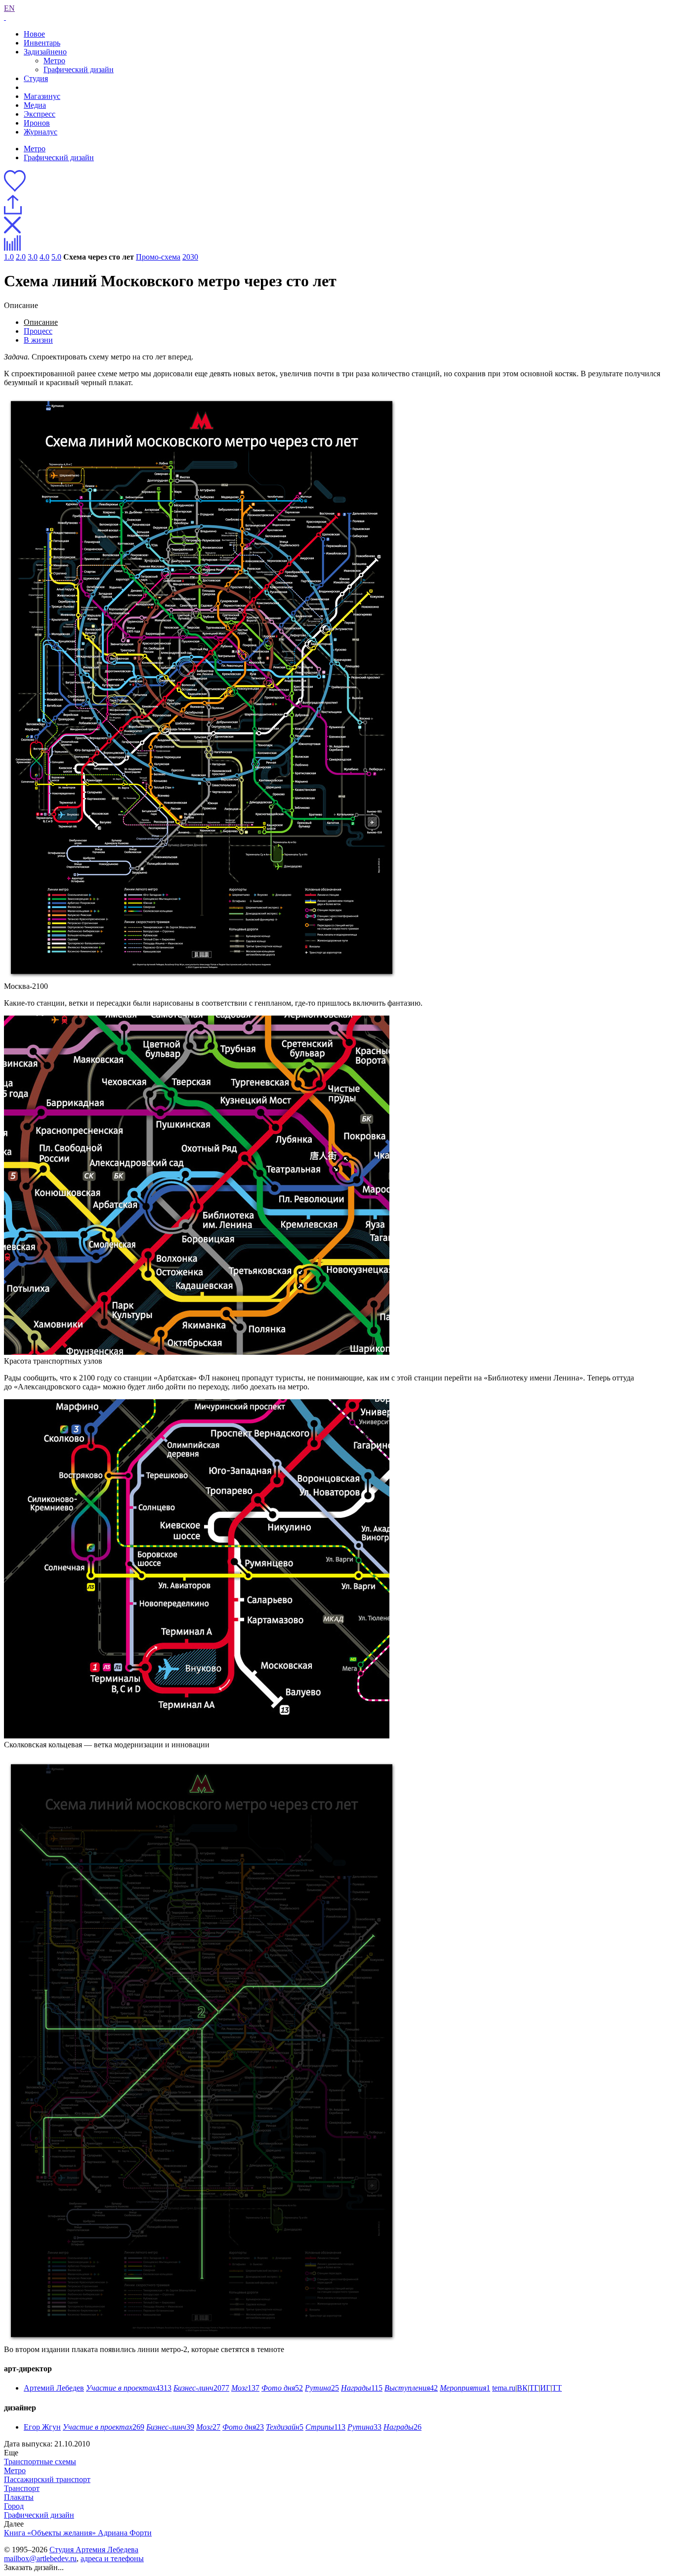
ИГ (545, 2388)
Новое (34, 34)
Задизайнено (45, 52)
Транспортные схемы (40, 2462)
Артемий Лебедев (54, 2388)
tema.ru (504, 2388)
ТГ (534, 2388)
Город (14, 2506)
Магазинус (42, 96)
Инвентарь (42, 43)
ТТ (557, 2388)
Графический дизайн (79, 69)
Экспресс (40, 114)
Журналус (41, 132)
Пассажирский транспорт (47, 2479)
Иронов (37, 123)
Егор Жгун (42, 2427)
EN (9, 8)
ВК (522, 2388)
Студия (36, 78)
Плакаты (19, 2497)
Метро (54, 61)
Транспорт (22, 2488)
